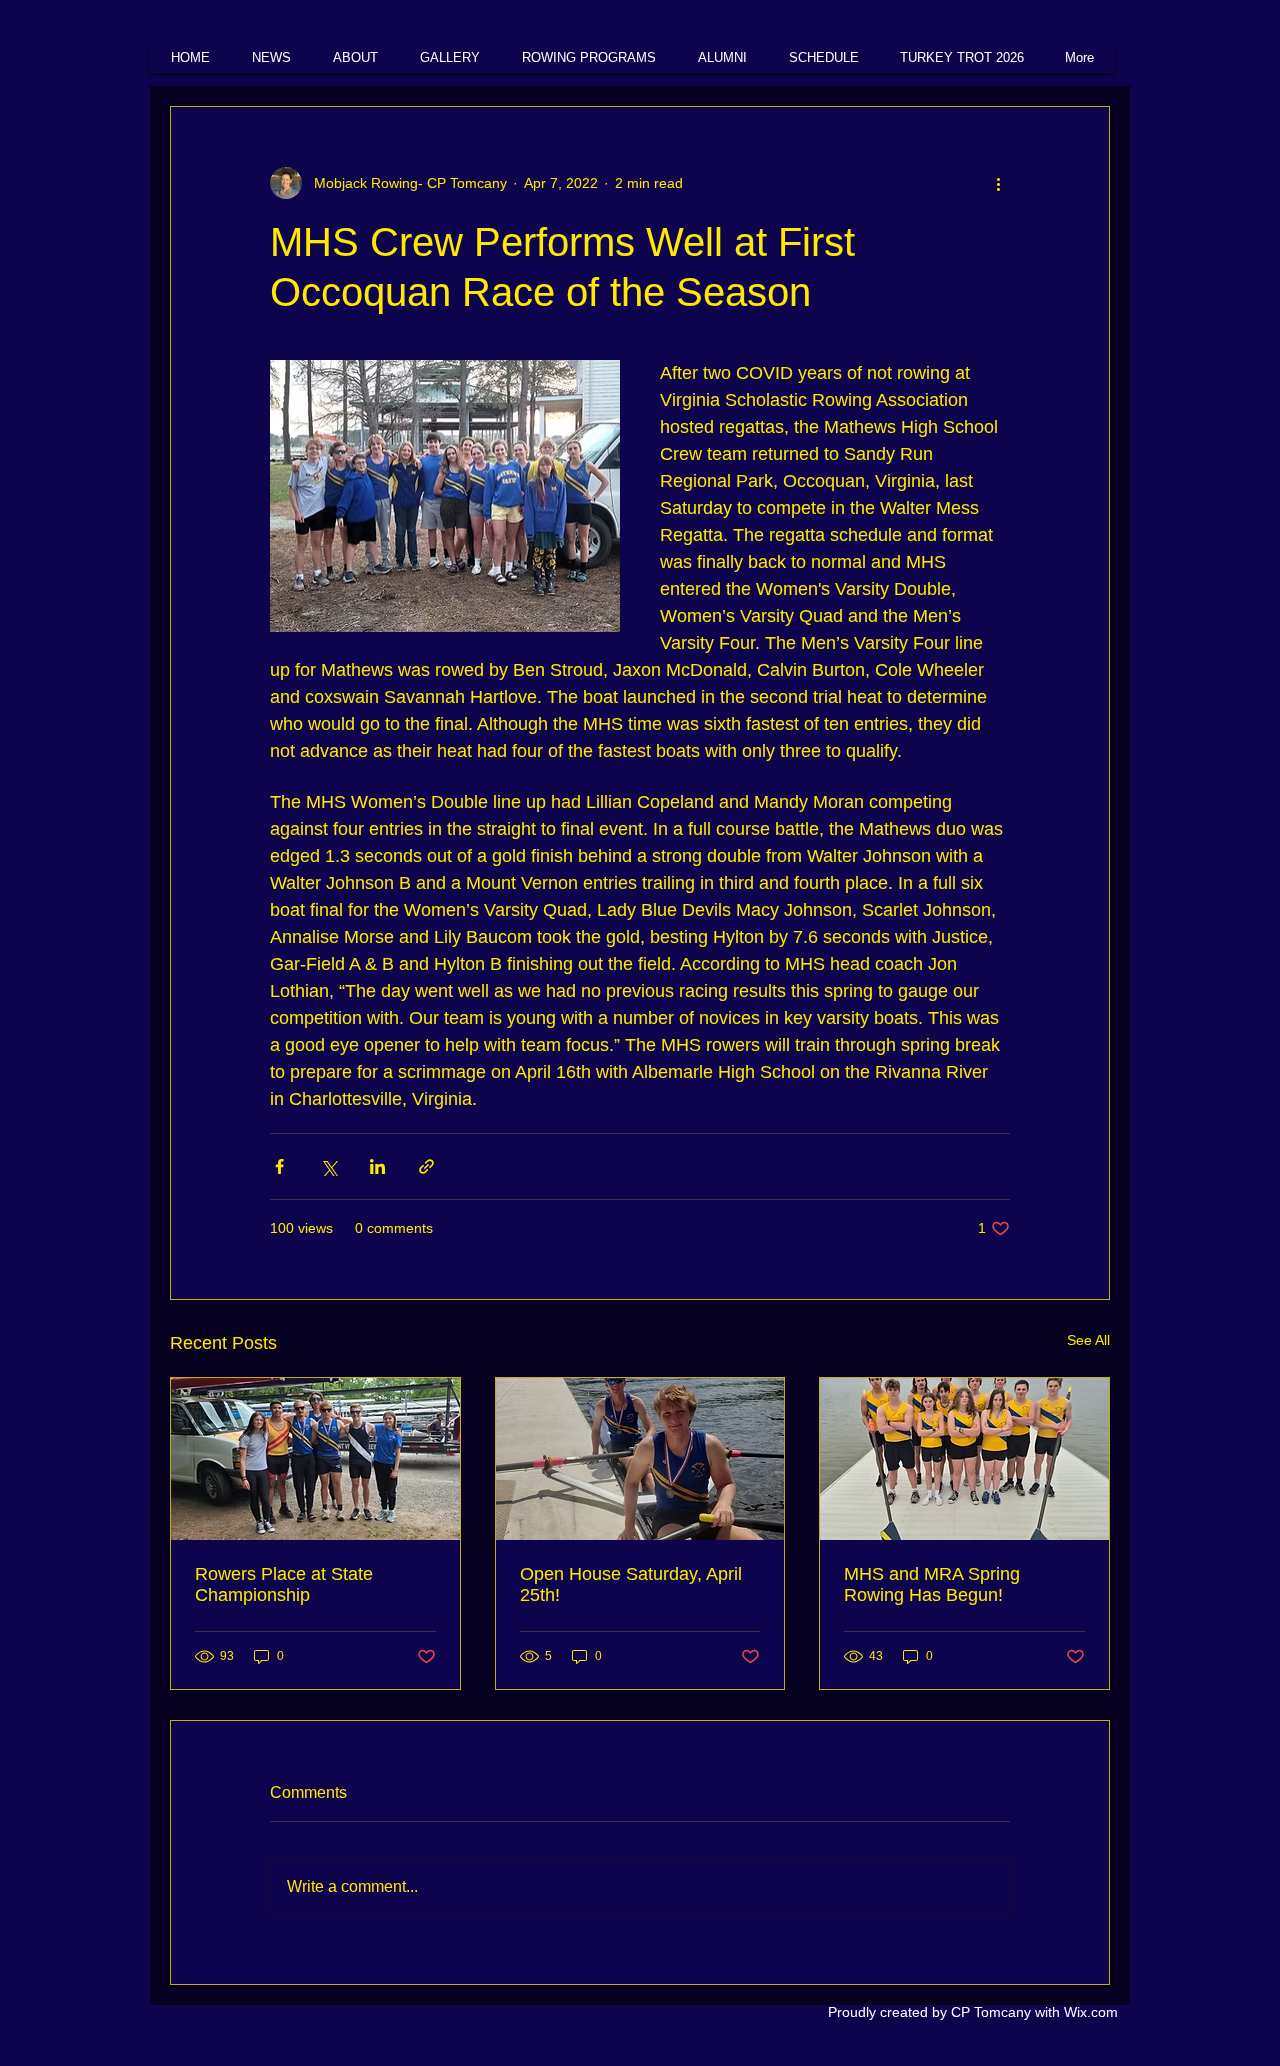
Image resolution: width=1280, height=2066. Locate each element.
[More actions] (998, 183)
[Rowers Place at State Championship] (315, 1459)
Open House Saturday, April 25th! (631, 1584)
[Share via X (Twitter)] (328, 1166)
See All (1088, 1340)
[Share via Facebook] (279, 1166)
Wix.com (1091, 2012)
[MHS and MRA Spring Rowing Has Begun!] (964, 1459)
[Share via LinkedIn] (377, 1166)
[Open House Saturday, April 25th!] (640, 1459)
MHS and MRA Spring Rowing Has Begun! (932, 1584)
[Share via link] (426, 1166)
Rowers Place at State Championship (284, 1584)
